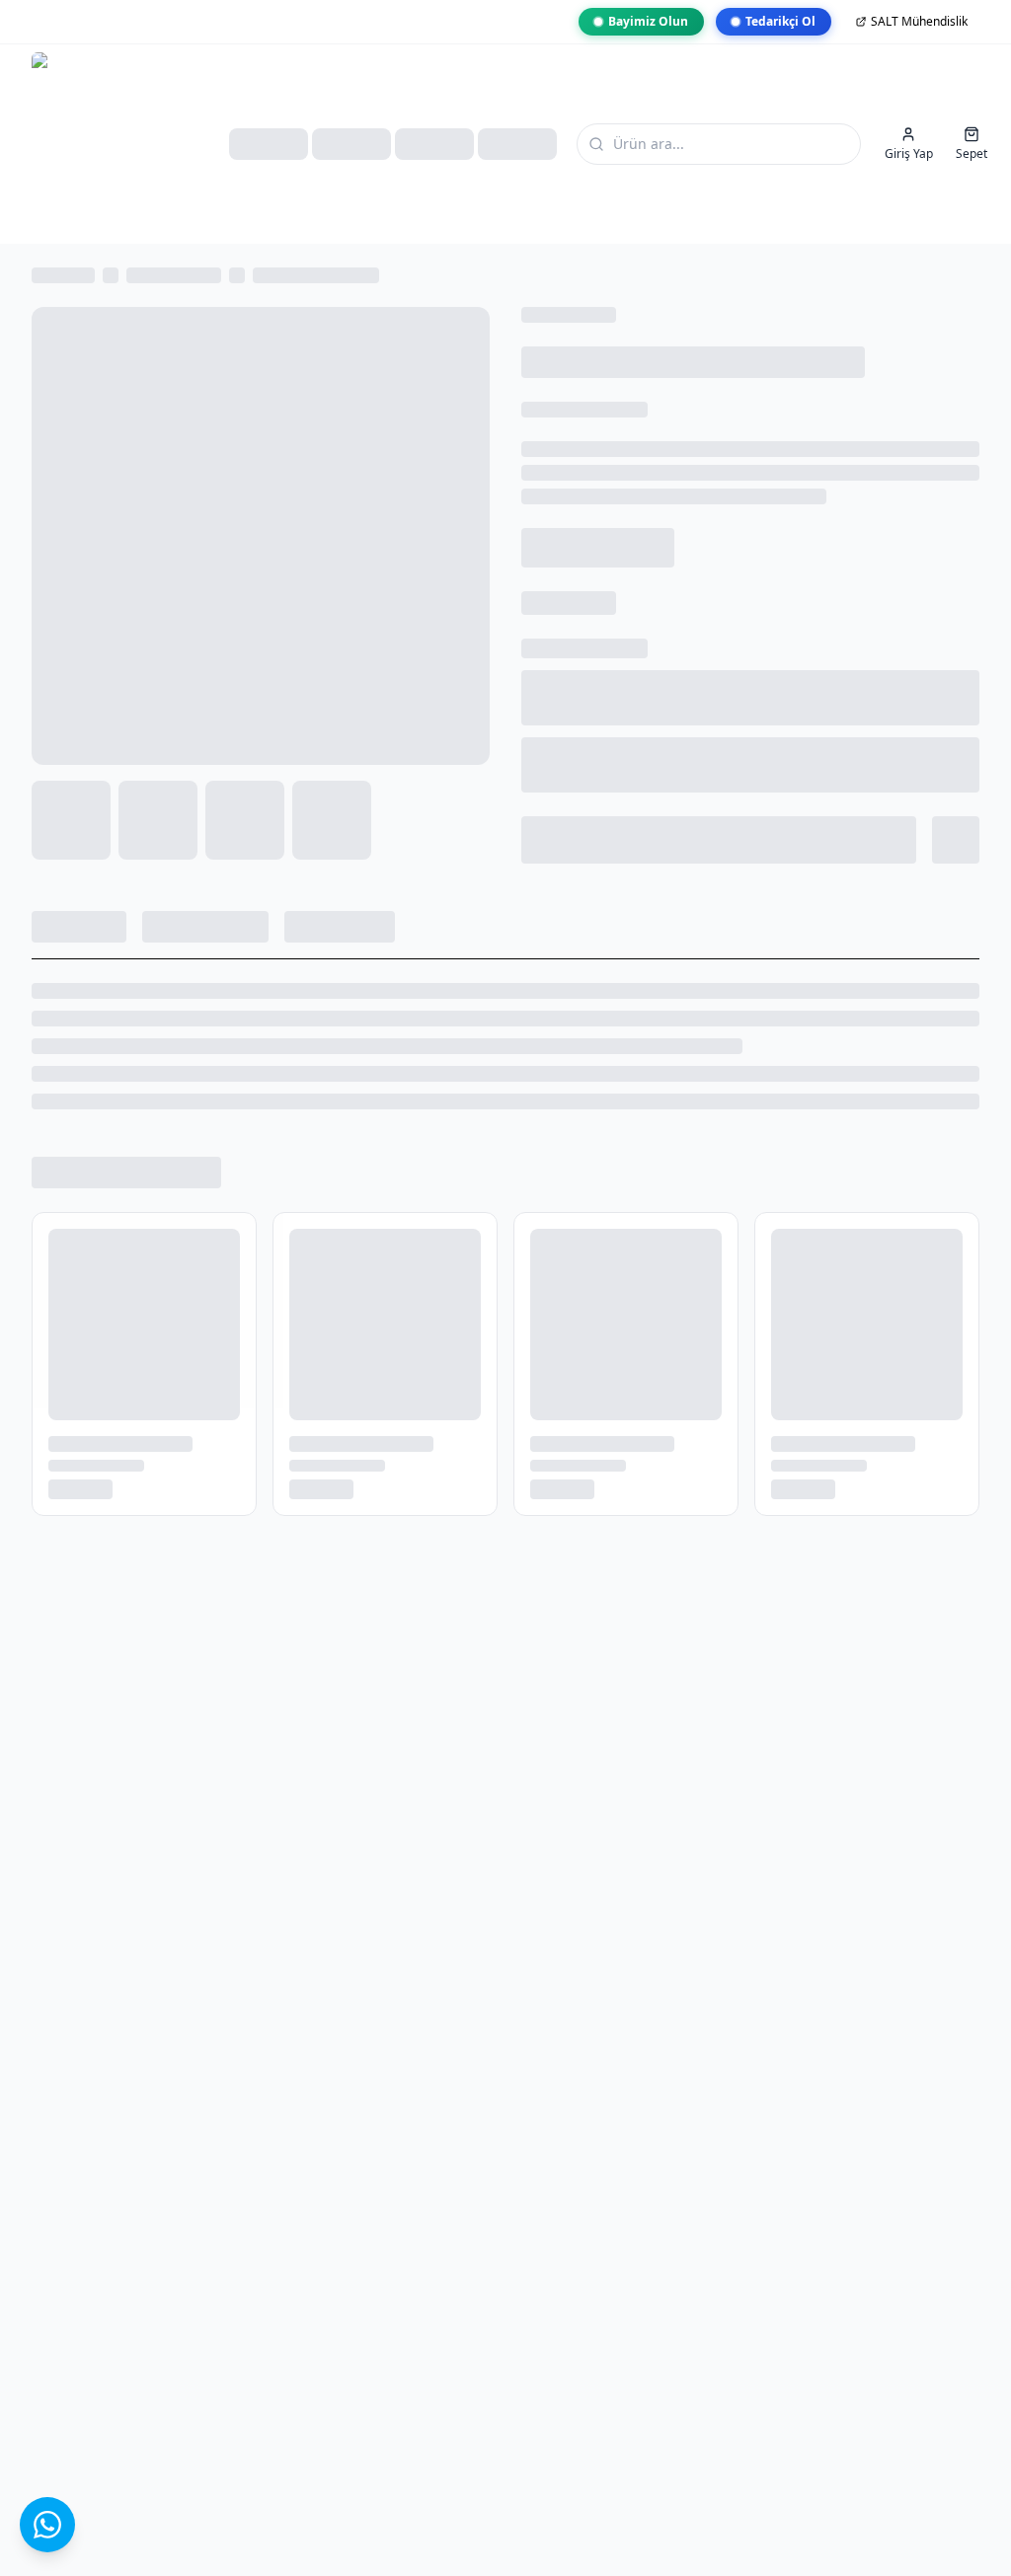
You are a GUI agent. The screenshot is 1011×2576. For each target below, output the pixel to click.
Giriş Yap (909, 153)
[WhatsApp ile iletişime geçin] (47, 2525)
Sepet (972, 153)
